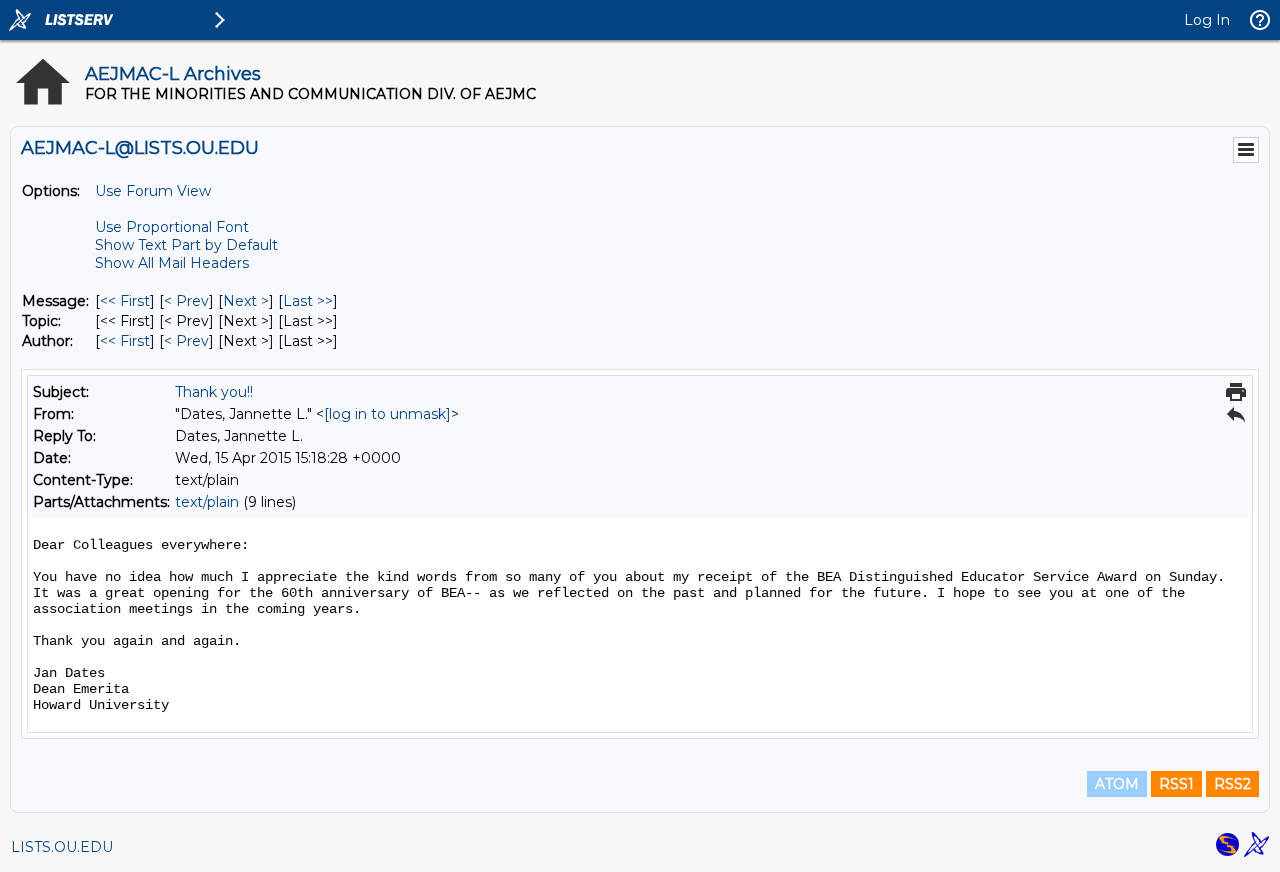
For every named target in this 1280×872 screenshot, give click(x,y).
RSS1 (1176, 784)
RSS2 (1232, 784)
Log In (1207, 20)
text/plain (207, 502)
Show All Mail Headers (172, 263)
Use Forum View (153, 191)
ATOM (1117, 784)
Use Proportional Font (172, 227)
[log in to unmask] (387, 414)
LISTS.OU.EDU (62, 847)
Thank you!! (214, 392)
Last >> (308, 301)
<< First (125, 301)
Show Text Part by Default (186, 245)
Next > (246, 301)
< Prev (186, 301)
